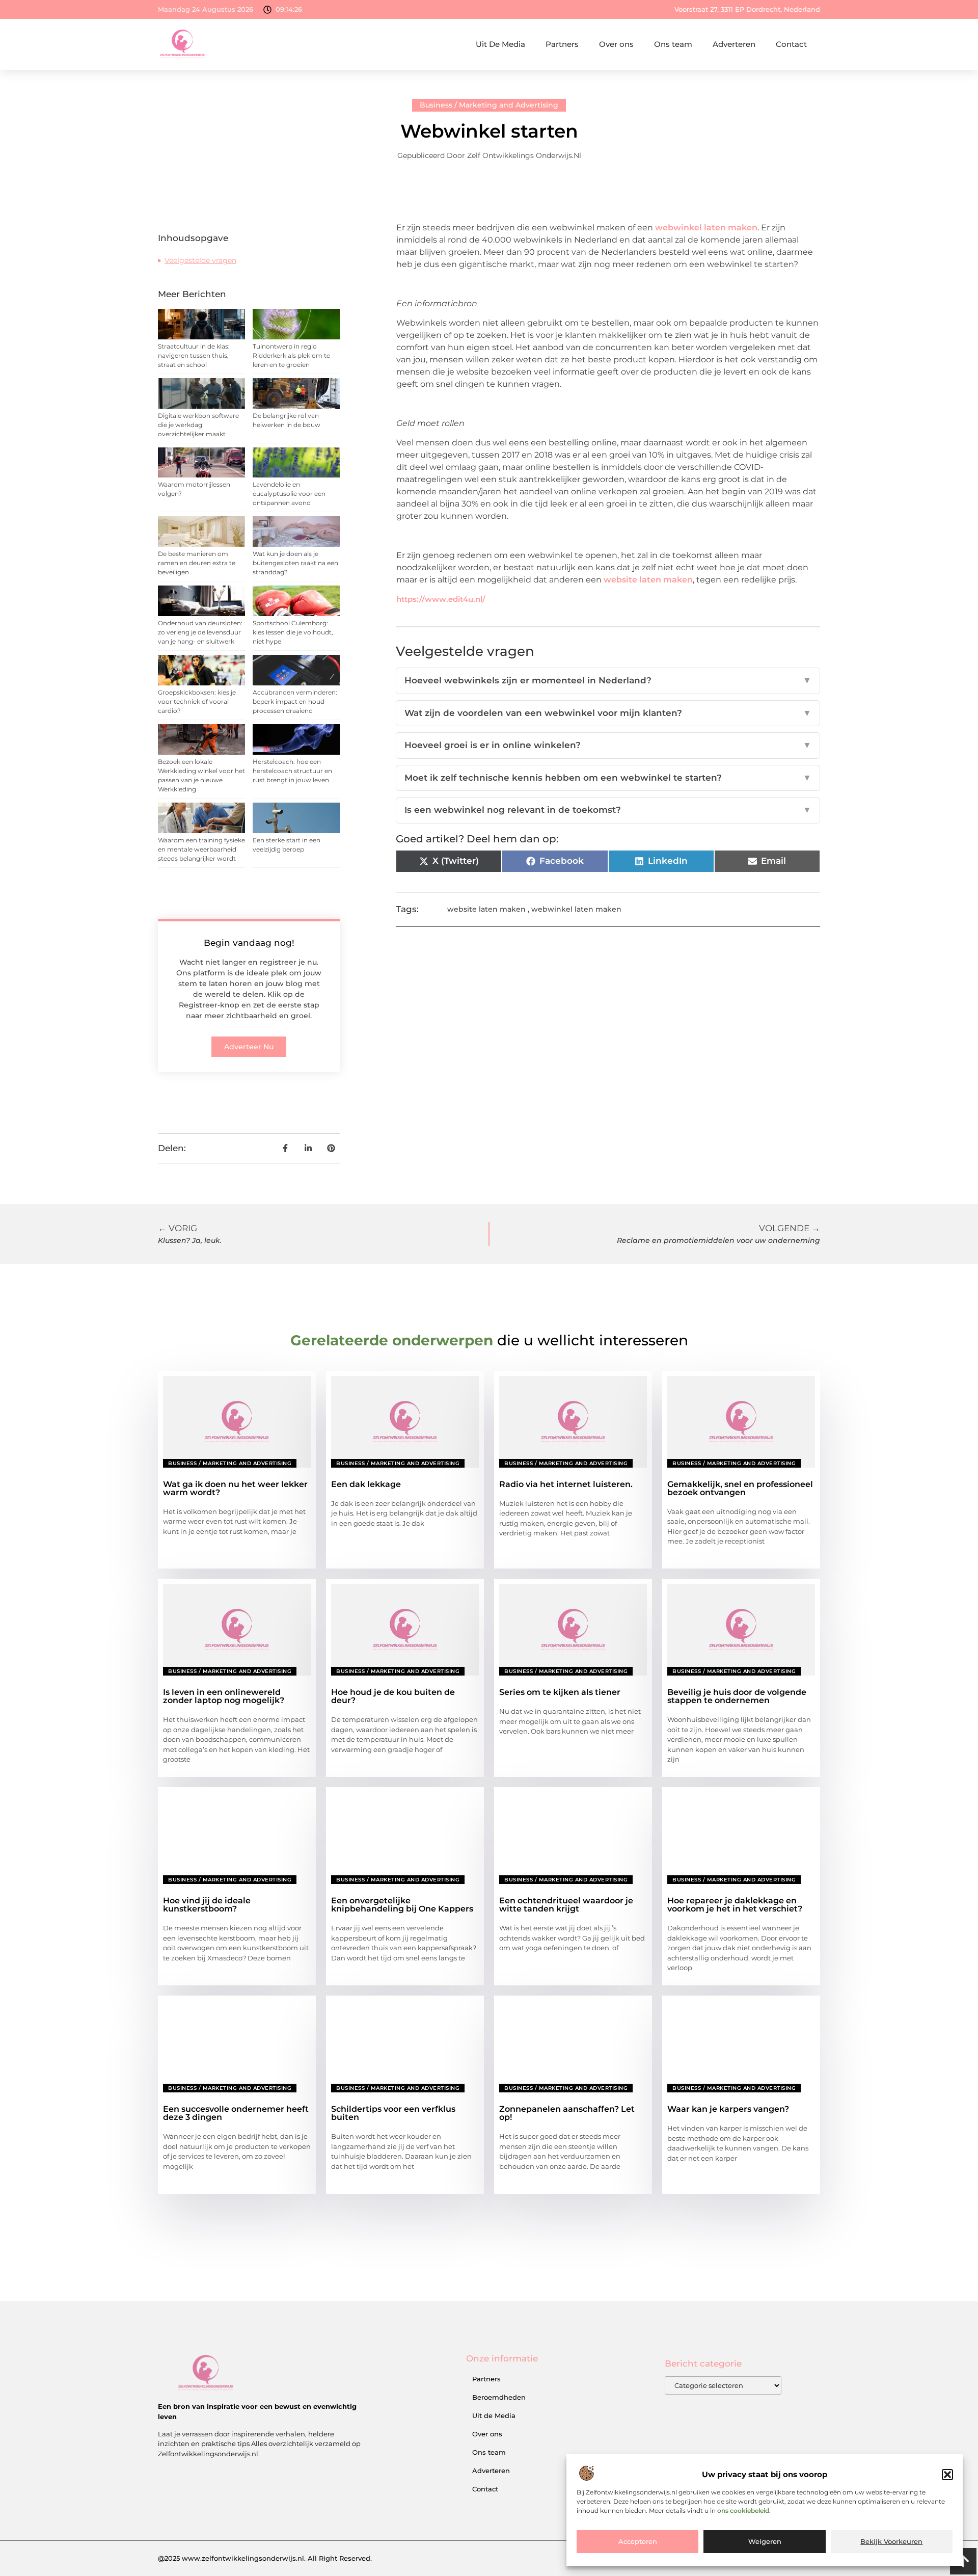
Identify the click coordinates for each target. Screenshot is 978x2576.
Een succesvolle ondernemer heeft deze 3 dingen (236, 2113)
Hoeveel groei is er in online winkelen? (608, 745)
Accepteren (638, 2542)
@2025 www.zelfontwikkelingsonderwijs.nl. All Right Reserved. (265, 2558)
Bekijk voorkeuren (891, 2542)
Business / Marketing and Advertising (489, 105)
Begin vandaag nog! (249, 943)
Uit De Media (500, 44)
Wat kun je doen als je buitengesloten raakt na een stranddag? (295, 563)
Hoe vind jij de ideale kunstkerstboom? (207, 1905)
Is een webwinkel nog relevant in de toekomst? (608, 810)
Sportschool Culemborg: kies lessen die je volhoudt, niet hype (293, 632)
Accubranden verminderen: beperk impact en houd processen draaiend (295, 701)
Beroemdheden (499, 2397)
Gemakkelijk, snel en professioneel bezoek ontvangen (740, 1488)
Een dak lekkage (366, 1484)
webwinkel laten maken (706, 228)
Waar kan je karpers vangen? (728, 2109)
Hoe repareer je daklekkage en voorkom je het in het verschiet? (735, 1905)
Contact (791, 44)
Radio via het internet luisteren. (566, 1484)
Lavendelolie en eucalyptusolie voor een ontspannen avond (289, 494)
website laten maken (648, 580)
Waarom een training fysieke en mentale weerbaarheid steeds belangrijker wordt (201, 849)
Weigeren (765, 2542)
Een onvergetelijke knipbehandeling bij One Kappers (402, 1905)
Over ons (616, 44)
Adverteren (734, 44)
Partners (562, 44)
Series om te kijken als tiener (560, 1692)
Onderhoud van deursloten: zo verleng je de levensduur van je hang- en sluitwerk (200, 632)
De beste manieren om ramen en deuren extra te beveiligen (197, 563)
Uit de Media (494, 2415)
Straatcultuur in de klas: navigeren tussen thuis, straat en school (194, 355)
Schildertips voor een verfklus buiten (393, 2113)
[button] (947, 2475)
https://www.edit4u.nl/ (441, 599)
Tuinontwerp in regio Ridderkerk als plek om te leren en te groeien (291, 355)
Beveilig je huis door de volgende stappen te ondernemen (737, 1696)
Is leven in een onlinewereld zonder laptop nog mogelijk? (224, 1696)
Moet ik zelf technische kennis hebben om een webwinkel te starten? (608, 778)
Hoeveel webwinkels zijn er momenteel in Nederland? (608, 680)
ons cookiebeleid (743, 2511)
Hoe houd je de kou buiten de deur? (393, 1696)
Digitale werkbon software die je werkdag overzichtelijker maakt (198, 425)
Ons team (673, 44)
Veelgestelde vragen (200, 260)
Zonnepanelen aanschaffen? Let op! (567, 2113)
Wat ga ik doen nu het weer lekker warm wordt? (235, 1488)
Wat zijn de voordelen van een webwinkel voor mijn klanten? (608, 713)
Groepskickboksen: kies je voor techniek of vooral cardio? (197, 701)
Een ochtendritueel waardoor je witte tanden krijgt (566, 1905)
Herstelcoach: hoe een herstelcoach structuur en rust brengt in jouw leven (292, 771)
